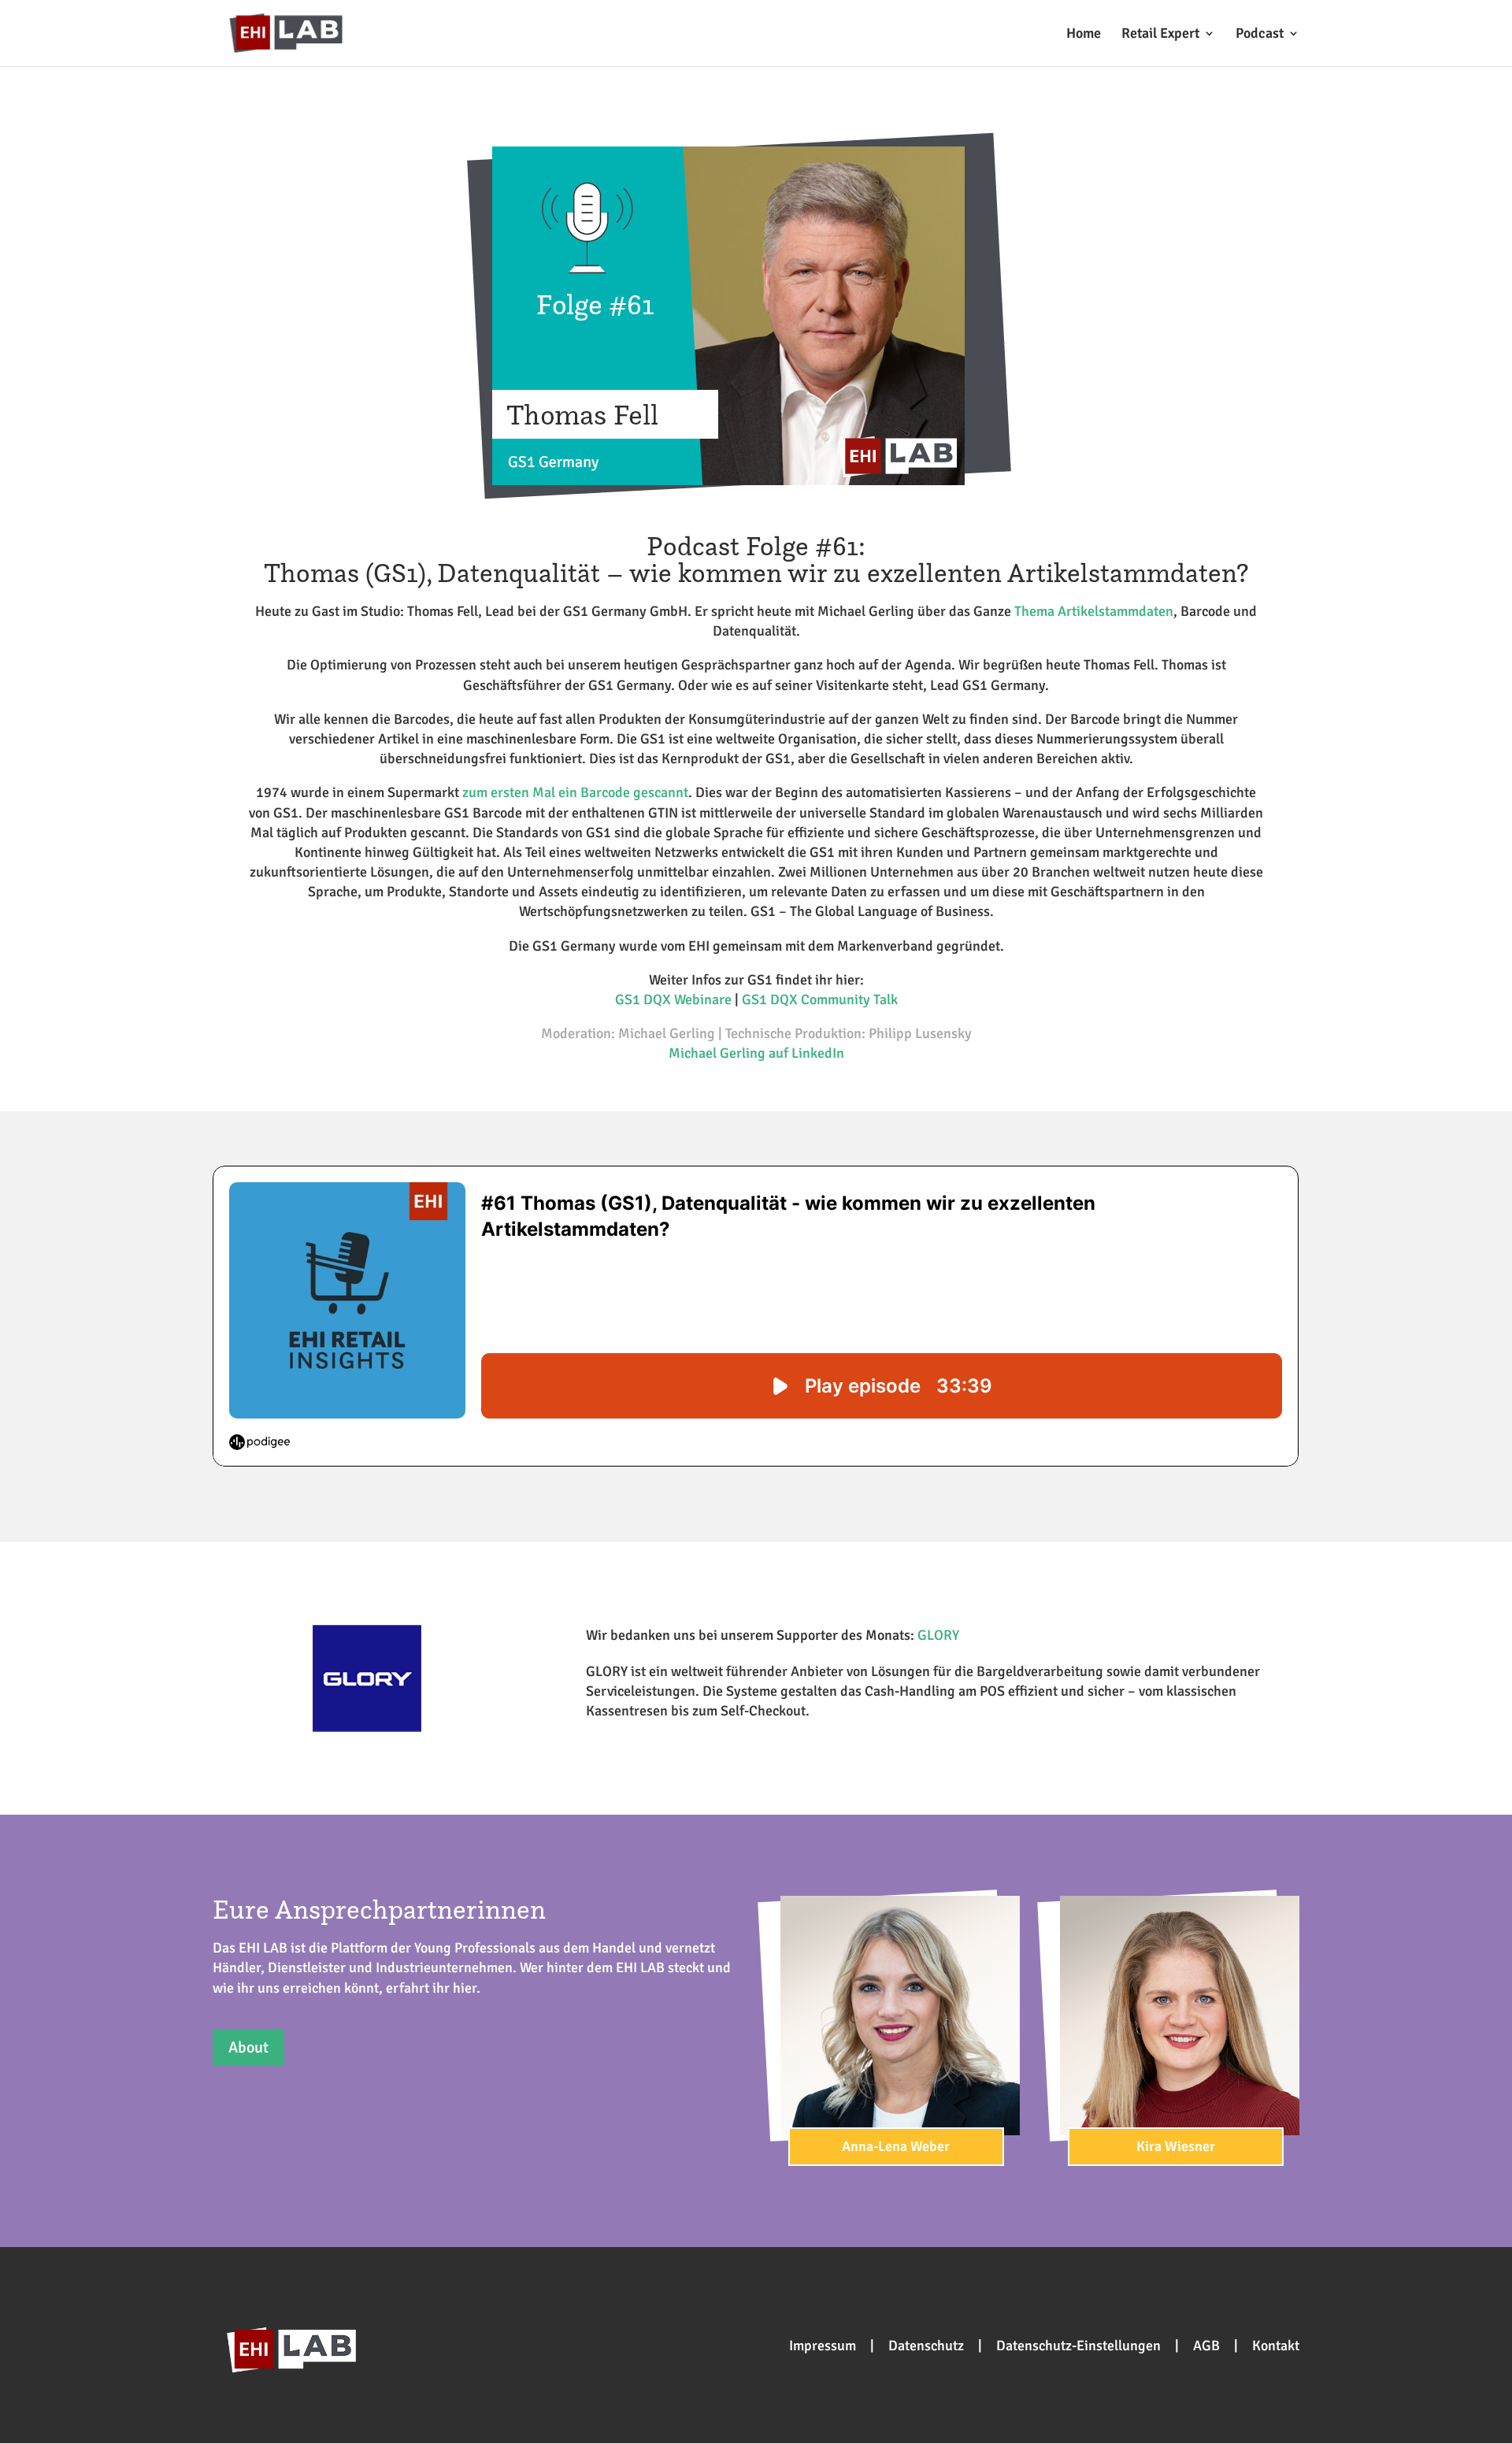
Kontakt (1276, 2346)
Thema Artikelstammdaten (1094, 611)
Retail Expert (1160, 35)
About (248, 2047)
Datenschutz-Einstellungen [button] (1078, 2346)
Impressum (823, 2346)
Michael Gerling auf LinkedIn (756, 1053)
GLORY (938, 1635)
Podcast (1260, 35)
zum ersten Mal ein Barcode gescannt (575, 792)
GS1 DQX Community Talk (820, 999)
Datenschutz (926, 2346)
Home (1084, 35)
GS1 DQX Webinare (673, 999)
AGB (1206, 2346)
